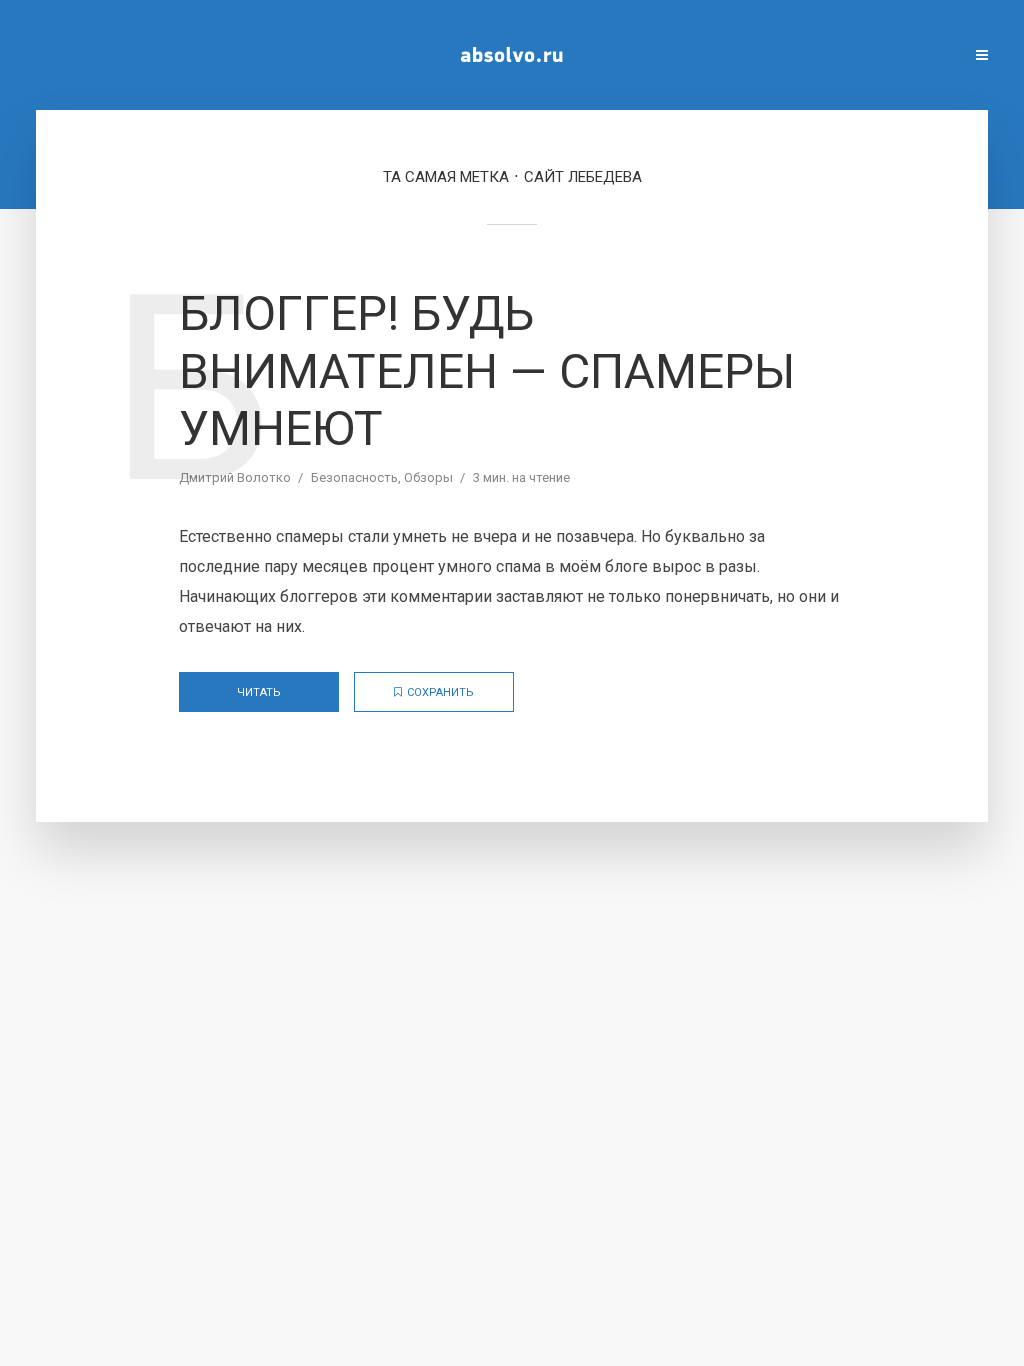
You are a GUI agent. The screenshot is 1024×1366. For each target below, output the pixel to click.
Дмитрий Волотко (235, 477)
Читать (259, 692)
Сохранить (440, 692)
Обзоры (428, 477)
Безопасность (354, 477)
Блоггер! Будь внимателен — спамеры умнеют (487, 371)
